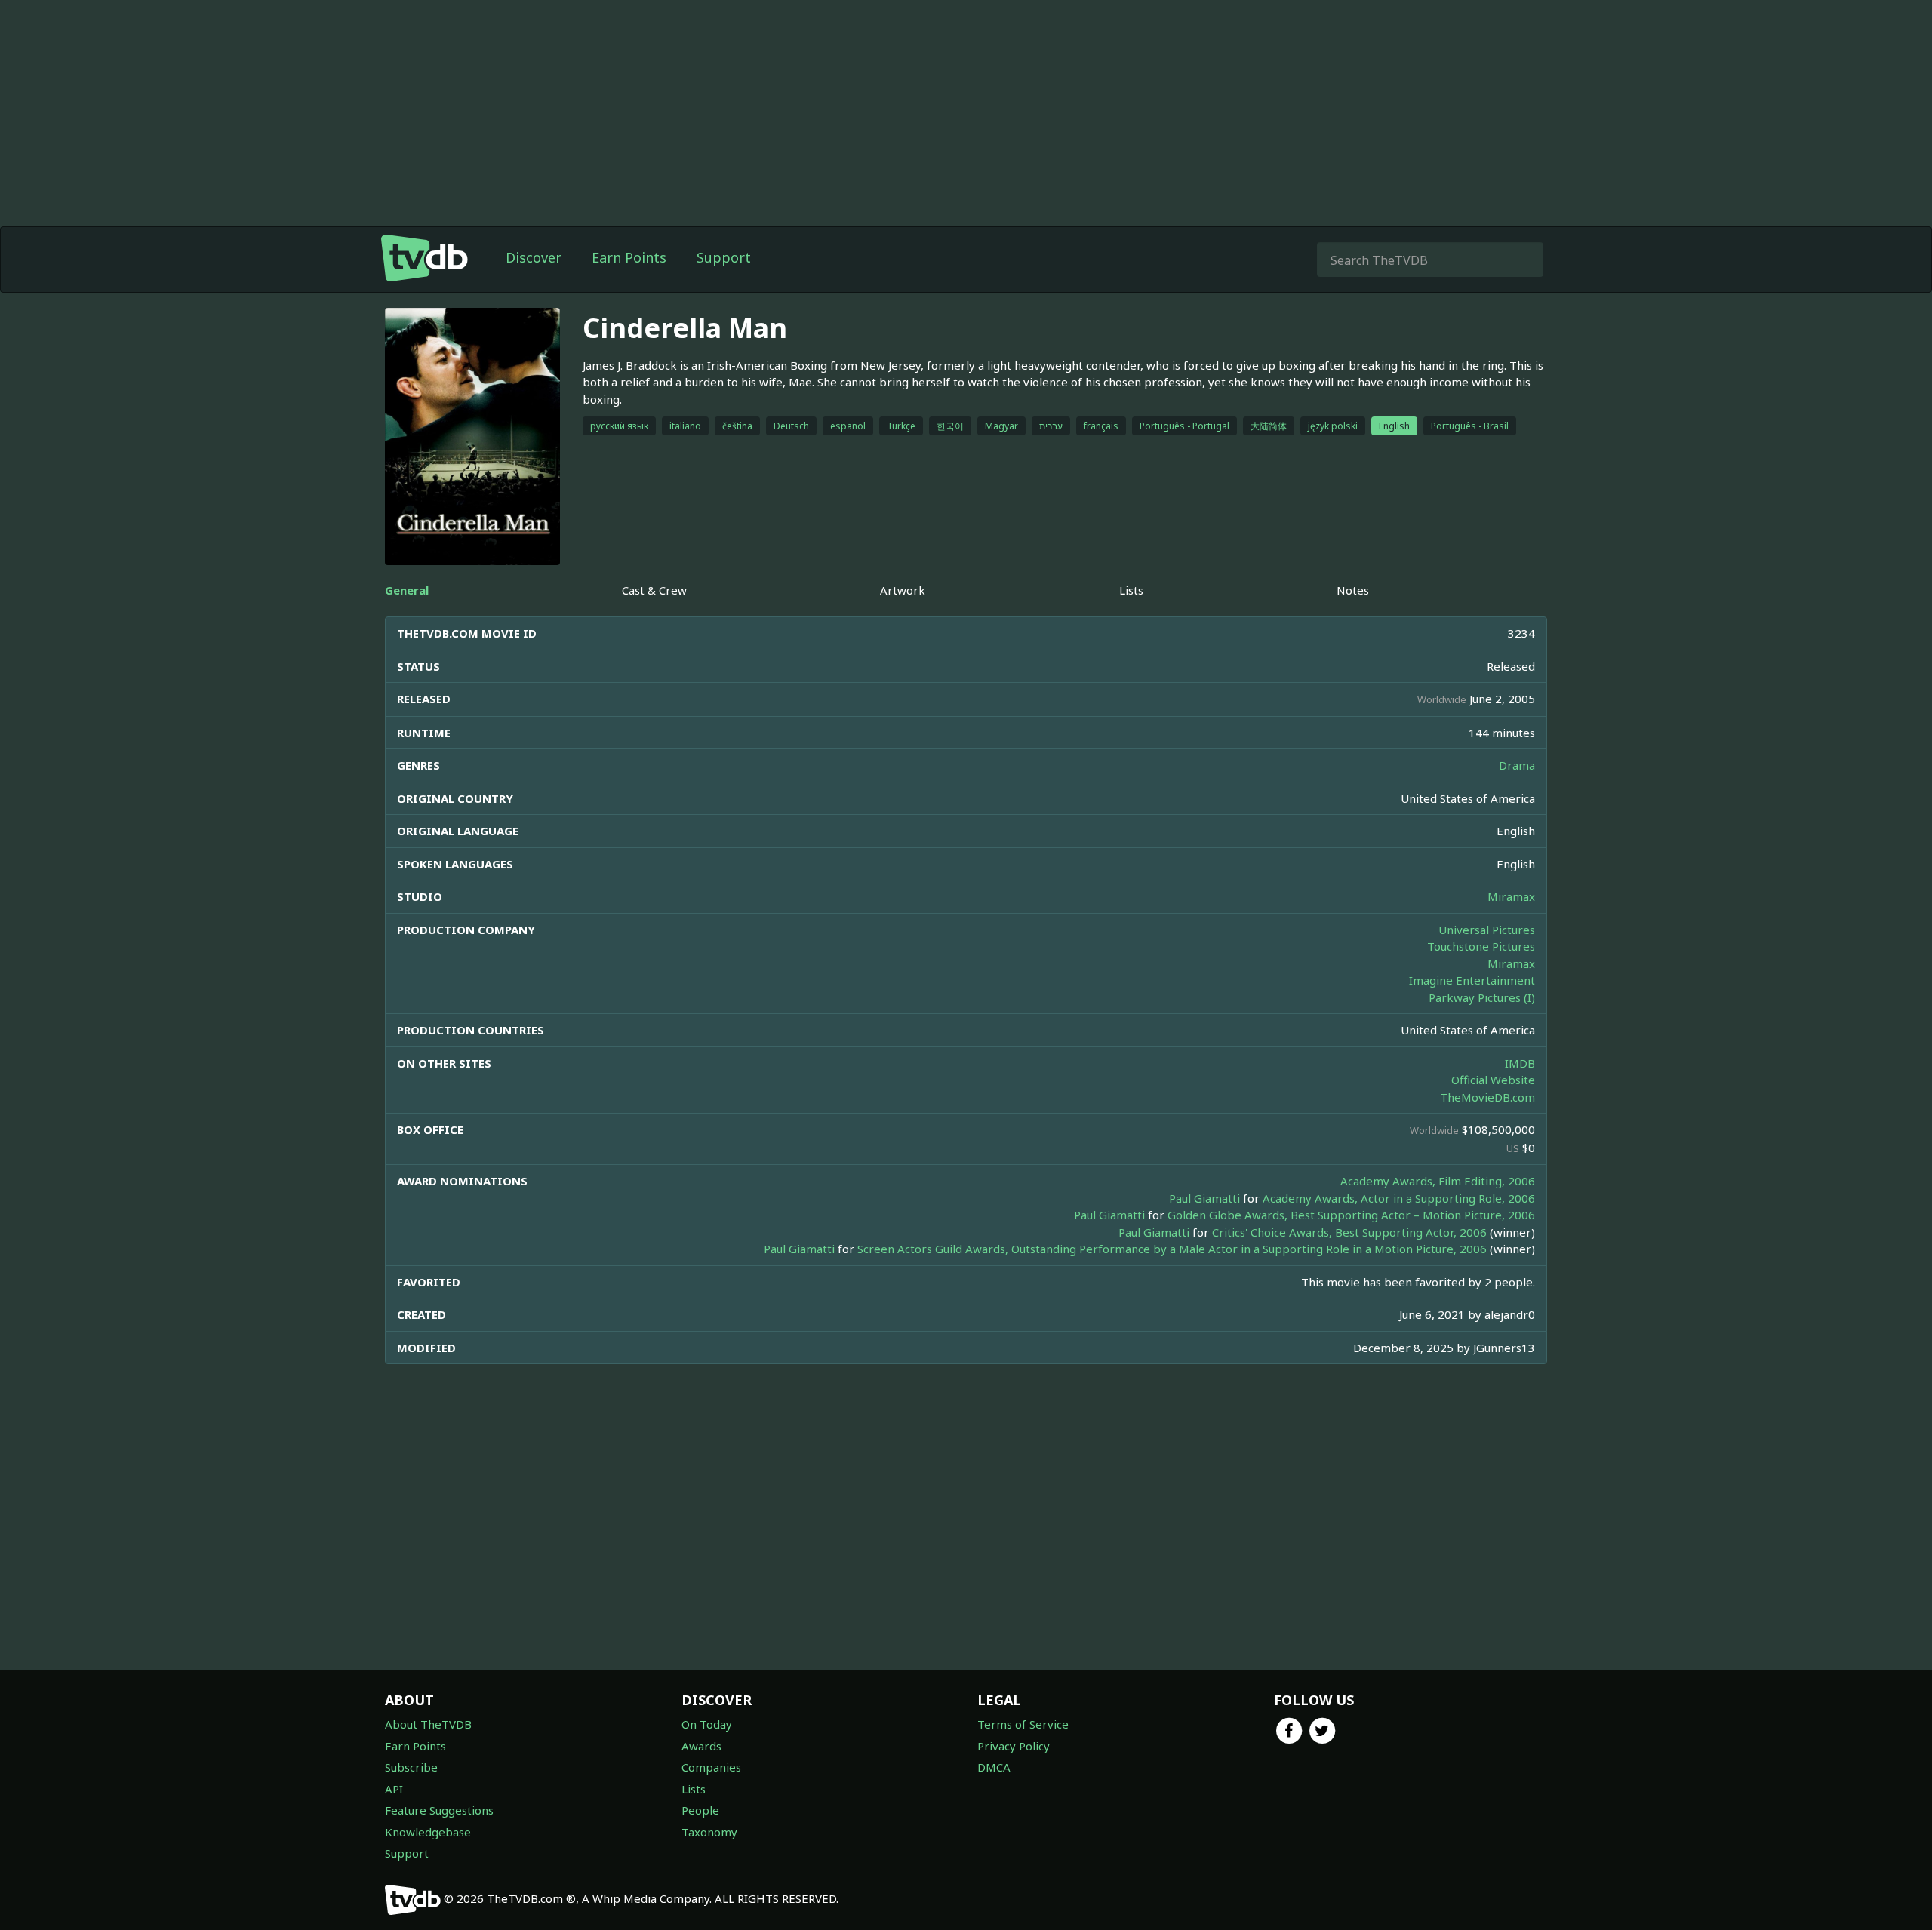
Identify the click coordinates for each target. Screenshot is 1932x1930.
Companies (711, 1767)
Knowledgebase (428, 1832)
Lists (694, 1789)
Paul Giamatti (1204, 1198)
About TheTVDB (428, 1724)
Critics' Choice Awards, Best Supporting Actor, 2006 (1349, 1232)
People (700, 1810)
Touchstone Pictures (1481, 946)
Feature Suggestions (439, 1810)
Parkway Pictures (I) (1482, 997)
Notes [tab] (1353, 590)
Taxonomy (709, 1832)
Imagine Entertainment (1472, 980)
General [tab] (407, 590)
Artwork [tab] (903, 590)
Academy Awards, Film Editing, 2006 (1438, 1181)
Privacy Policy (1014, 1746)
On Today (707, 1724)
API (394, 1789)
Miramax (1511, 896)
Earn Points (629, 257)
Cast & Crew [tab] (654, 590)
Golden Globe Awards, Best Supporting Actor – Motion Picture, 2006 (1351, 1215)
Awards (701, 1746)
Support (724, 257)
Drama (1517, 765)
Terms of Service (1023, 1724)
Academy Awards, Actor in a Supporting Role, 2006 (1399, 1198)
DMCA (994, 1767)
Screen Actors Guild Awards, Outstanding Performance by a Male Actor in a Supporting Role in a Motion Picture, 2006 (1172, 1249)
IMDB (1520, 1063)
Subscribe (411, 1767)
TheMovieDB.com (1487, 1097)
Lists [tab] (1131, 590)
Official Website (1493, 1080)
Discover (534, 257)
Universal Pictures (1487, 930)
